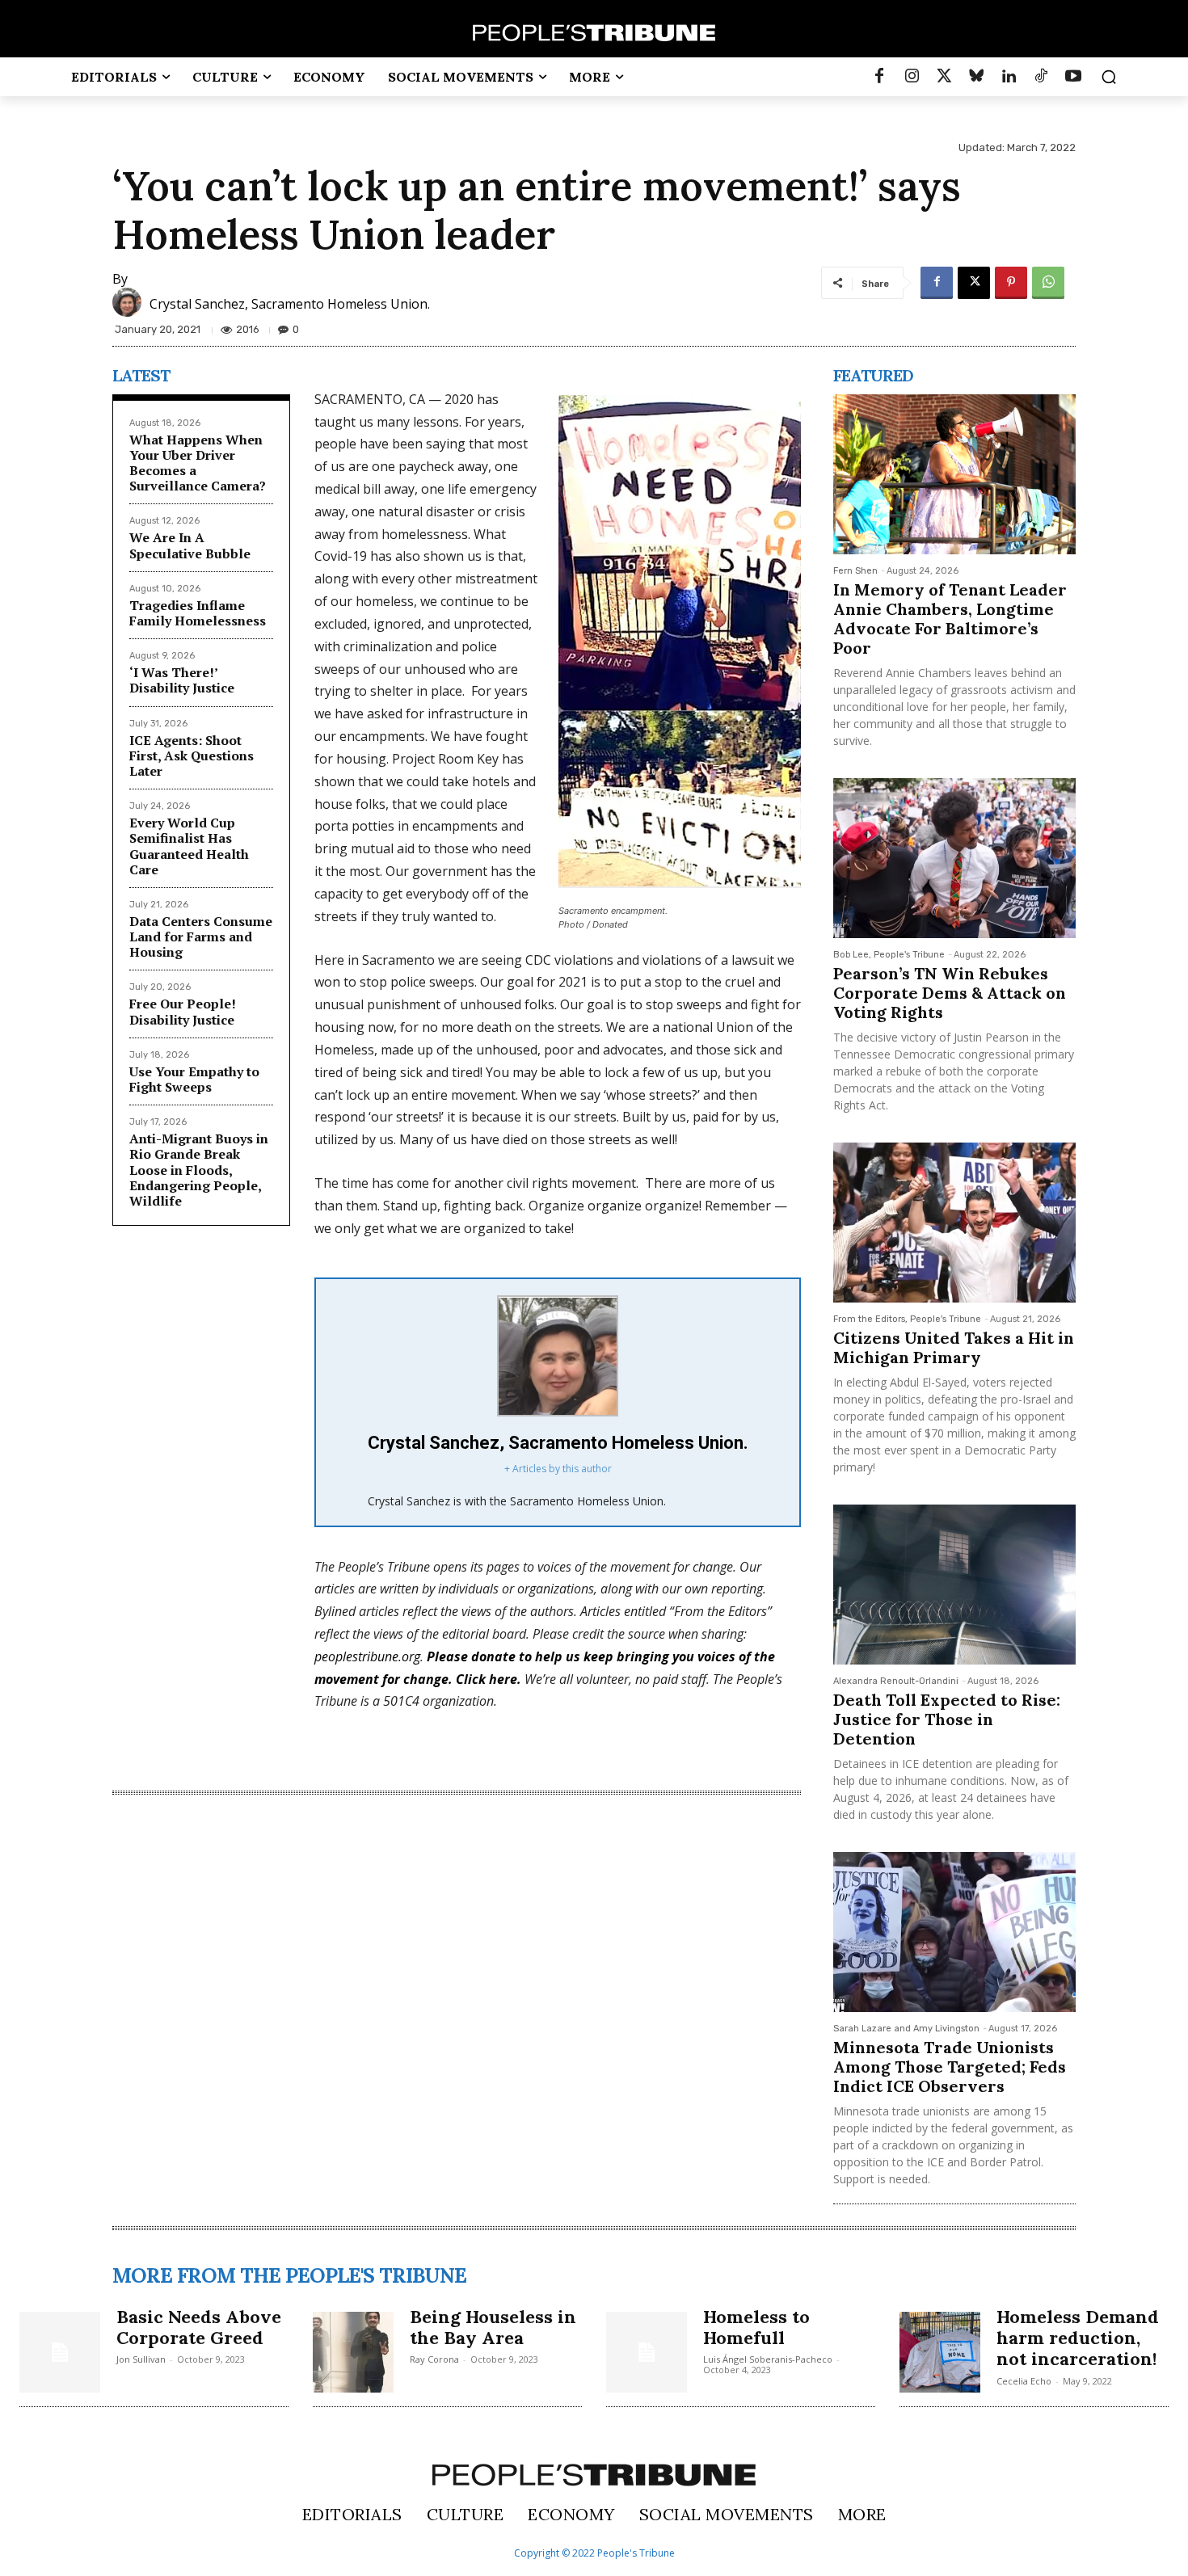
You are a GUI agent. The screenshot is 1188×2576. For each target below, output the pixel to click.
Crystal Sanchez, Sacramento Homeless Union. (290, 304)
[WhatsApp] (1048, 283)
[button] (1109, 77)
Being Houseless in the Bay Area (493, 2327)
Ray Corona (434, 2359)
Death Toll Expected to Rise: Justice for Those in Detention (947, 1719)
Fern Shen (855, 571)
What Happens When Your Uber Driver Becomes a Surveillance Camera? (198, 463)
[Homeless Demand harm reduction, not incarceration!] (940, 2352)
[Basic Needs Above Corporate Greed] (60, 2352)
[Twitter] (944, 77)
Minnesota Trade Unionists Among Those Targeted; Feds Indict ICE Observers (950, 2067)
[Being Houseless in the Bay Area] (353, 2352)
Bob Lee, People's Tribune (889, 955)
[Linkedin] (1009, 77)
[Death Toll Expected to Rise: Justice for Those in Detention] (954, 1585)
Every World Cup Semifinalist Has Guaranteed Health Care (189, 846)
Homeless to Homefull (756, 2327)
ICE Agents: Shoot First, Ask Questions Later (192, 756)
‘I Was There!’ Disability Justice (182, 680)
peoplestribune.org (367, 1656)
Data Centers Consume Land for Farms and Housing (201, 937)
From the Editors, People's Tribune (907, 1319)
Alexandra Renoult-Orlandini (896, 1681)
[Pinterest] (1011, 283)
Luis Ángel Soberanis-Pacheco (768, 2359)
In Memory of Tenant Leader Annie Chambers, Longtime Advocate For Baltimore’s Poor (950, 619)
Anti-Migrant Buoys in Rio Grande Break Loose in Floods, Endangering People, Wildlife (199, 1170)
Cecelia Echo (1024, 2381)
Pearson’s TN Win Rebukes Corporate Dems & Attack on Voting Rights (950, 993)
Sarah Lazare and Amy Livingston (906, 2029)
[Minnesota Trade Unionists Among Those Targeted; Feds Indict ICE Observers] (954, 1932)
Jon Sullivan (141, 2359)
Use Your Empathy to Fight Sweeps (194, 1079)
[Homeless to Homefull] (647, 2352)
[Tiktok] (1041, 77)
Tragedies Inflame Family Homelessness (198, 613)
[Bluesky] (976, 77)
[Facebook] (879, 77)
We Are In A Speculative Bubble (190, 545)
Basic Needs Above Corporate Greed (199, 2327)
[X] (974, 283)
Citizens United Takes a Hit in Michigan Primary (954, 1347)
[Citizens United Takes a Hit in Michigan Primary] (954, 1223)
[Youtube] (1073, 77)
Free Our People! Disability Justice (183, 1011)
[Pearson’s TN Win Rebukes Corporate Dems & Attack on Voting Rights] (954, 858)
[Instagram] (912, 77)
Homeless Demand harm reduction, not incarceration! (1078, 2338)
